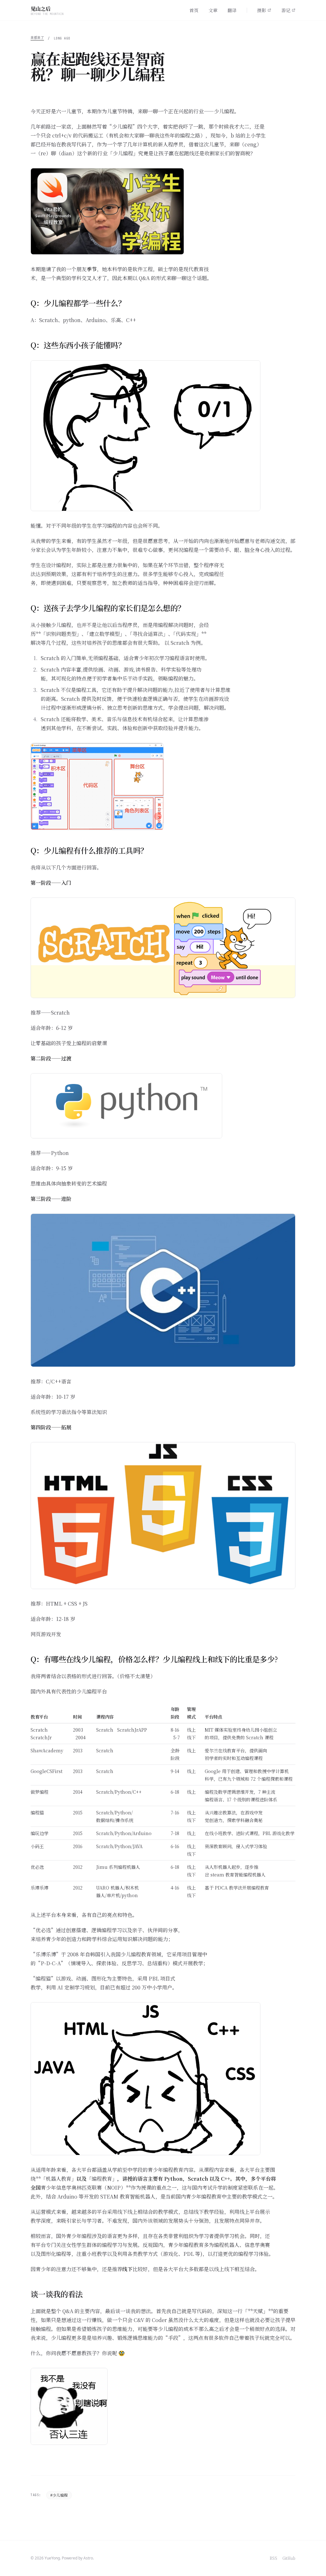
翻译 (232, 10)
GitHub (289, 2558)
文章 (213, 10)
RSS (273, 2558)
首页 (194, 10)
